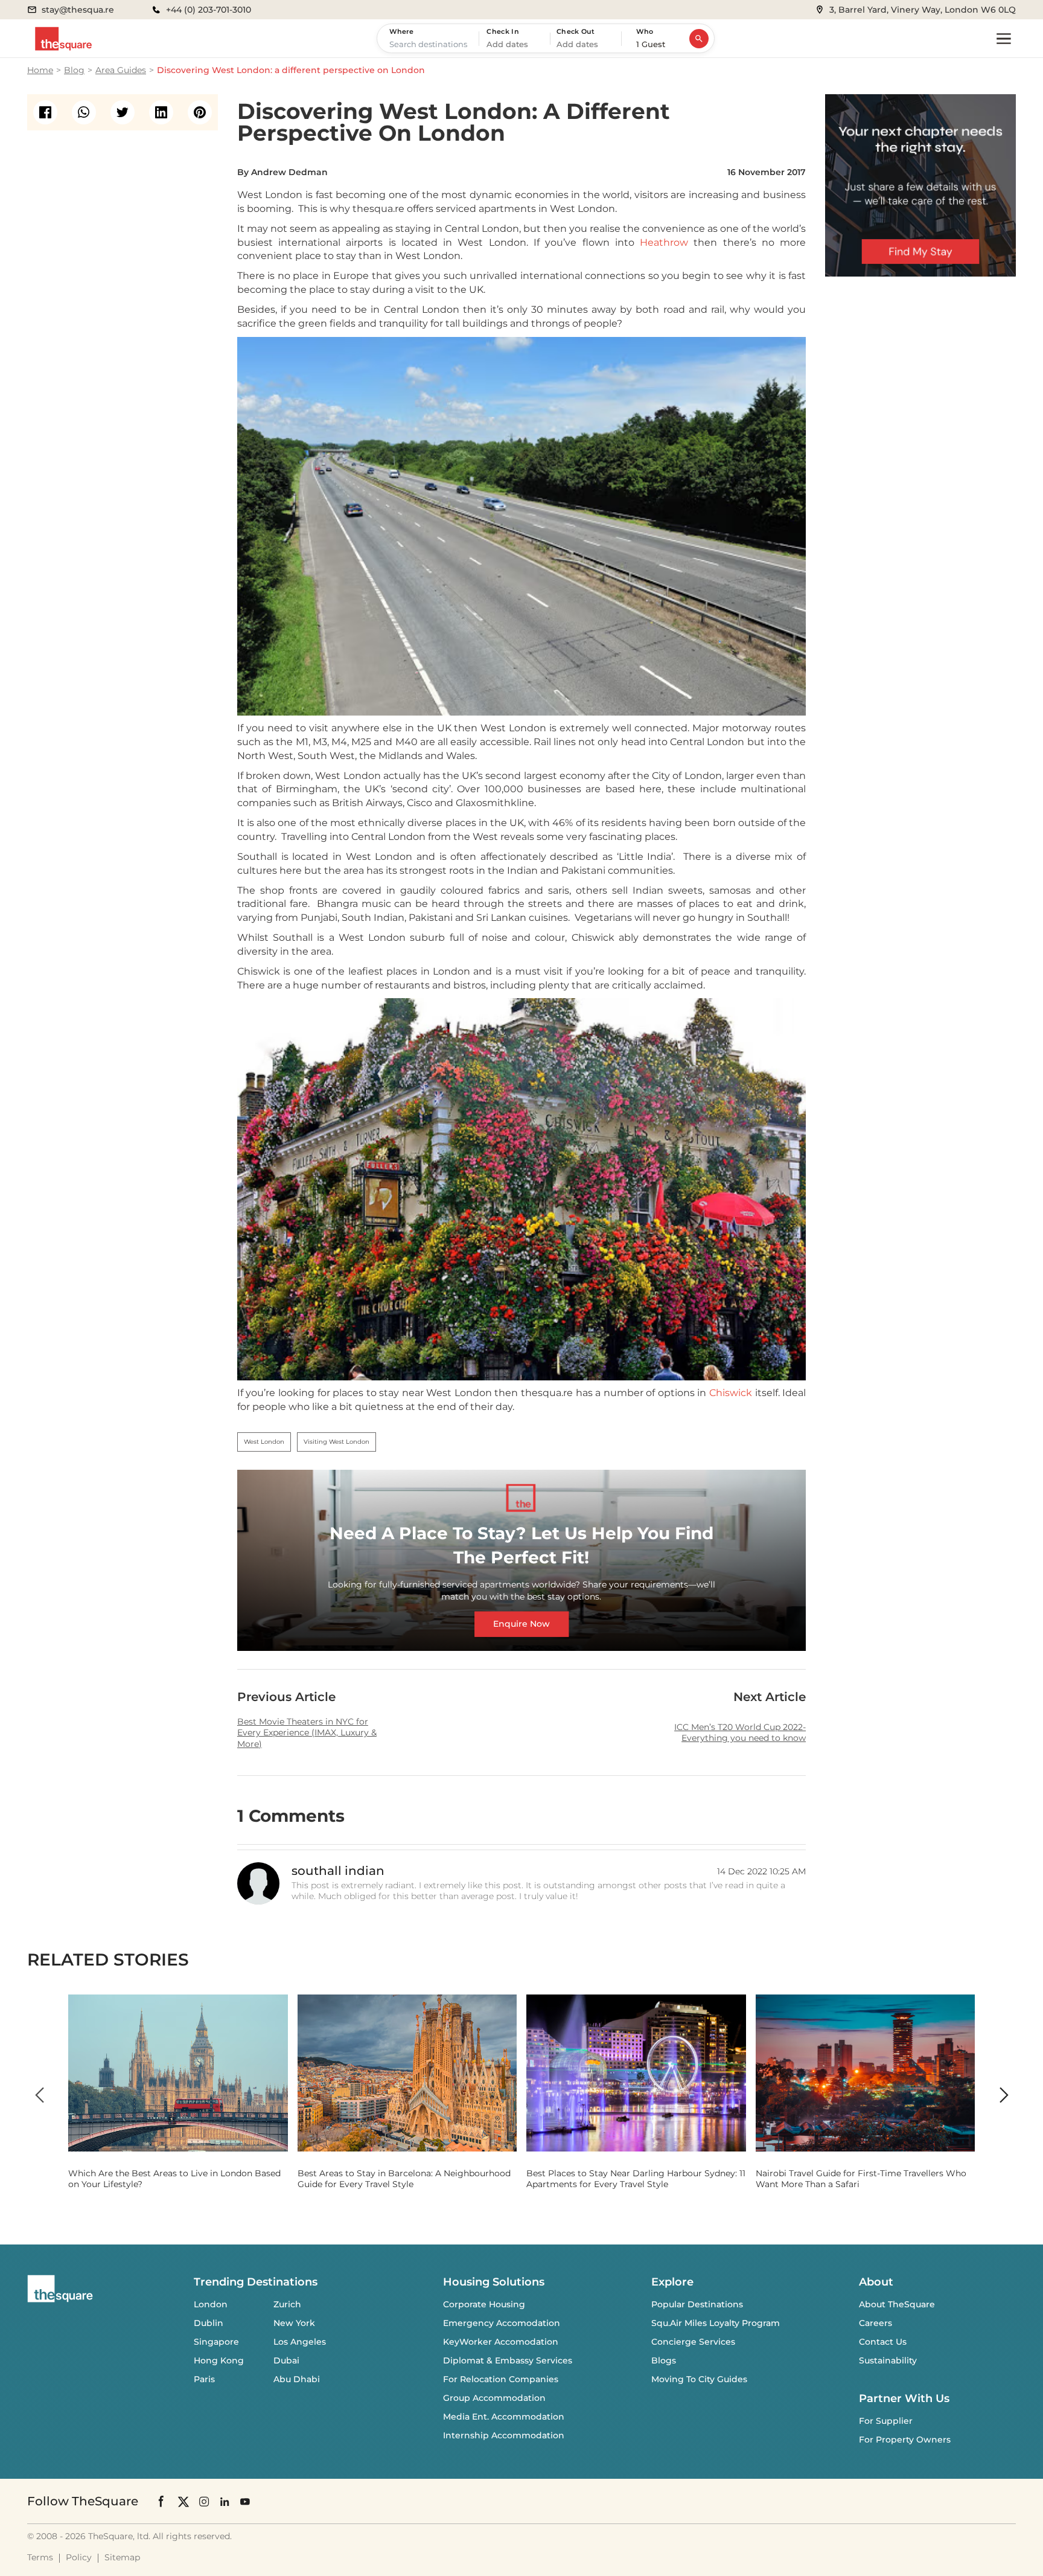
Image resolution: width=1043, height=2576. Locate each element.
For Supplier (886, 2421)
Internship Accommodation (504, 2435)
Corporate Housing (484, 2304)
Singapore (216, 2342)
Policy (79, 2557)
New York (294, 2323)
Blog (74, 70)
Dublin (209, 2323)
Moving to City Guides (699, 2379)
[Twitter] (183, 2501)
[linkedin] (161, 112)
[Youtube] (245, 2501)
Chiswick (731, 1393)
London (211, 2304)
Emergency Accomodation (502, 2323)
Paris (204, 2379)
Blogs (664, 2360)
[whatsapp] (84, 112)
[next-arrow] (1004, 2095)
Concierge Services (693, 2342)
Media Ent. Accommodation (504, 2417)
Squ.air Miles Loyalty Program (716, 2323)
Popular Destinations (697, 2304)
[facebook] (45, 112)
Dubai (286, 2360)
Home (40, 70)
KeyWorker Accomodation (501, 2342)
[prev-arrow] (39, 2095)
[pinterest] (200, 112)
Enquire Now (521, 1624)
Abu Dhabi (297, 2379)
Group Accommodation (494, 2398)
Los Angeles (300, 2342)
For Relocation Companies (501, 2379)
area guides (121, 70)
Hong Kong (219, 2360)
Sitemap (122, 2557)
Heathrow (664, 242)
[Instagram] (204, 2501)
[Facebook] (162, 2501)
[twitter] (123, 112)
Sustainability (888, 2360)
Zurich (287, 2304)
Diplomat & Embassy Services (508, 2360)
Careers (876, 2323)
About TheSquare (897, 2304)
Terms (40, 2557)
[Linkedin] (225, 2501)
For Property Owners (905, 2440)
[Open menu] (1004, 39)
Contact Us (883, 2342)
